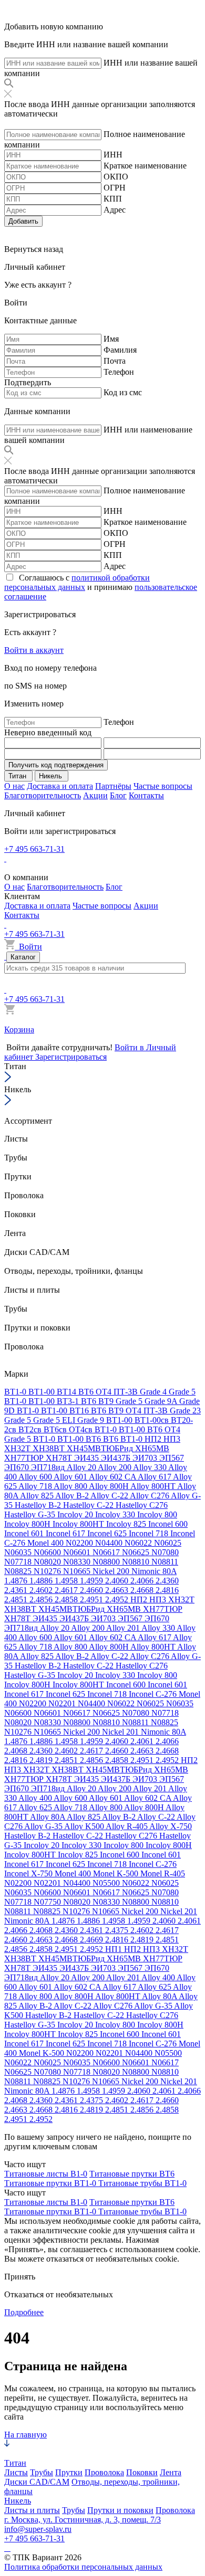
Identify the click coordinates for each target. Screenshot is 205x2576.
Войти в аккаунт (34, 650)
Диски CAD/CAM (37, 2482)
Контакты (146, 795)
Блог (118, 795)
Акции (95, 795)
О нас (14, 786)
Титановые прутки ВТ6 (132, 2174)
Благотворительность (43, 795)
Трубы (42, 2472)
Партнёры (113, 786)
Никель (18, 2501)
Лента (171, 2472)
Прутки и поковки (120, 2510)
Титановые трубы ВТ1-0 (142, 2183)
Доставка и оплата (60, 786)
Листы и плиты (32, 2510)
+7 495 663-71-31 (34, 849)
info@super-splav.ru (38, 2529)
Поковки (142, 2472)
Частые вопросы (163, 786)
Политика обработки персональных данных (83, 2567)
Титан (15, 2463)
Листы (16, 2472)
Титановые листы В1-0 (46, 2174)
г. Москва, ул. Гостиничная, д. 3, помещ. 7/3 (83, 2520)
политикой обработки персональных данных (77, 582)
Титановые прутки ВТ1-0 (51, 2183)
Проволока (104, 2472)
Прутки (69, 2472)
